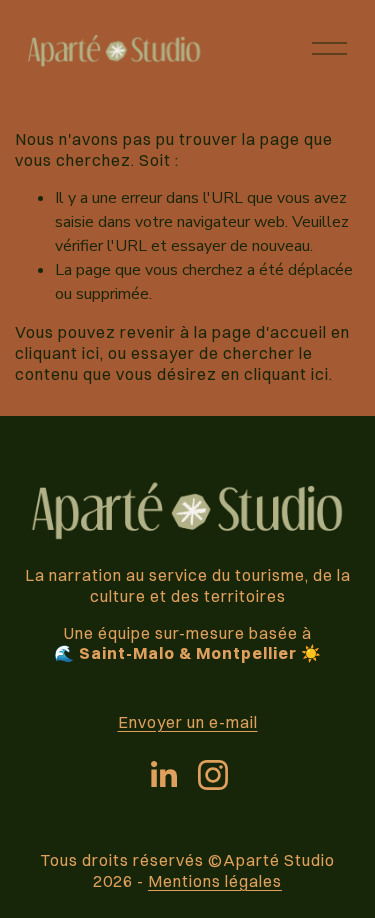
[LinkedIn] (163, 775)
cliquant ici (57, 353)
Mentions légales (215, 881)
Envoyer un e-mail (188, 722)
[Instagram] (213, 775)
